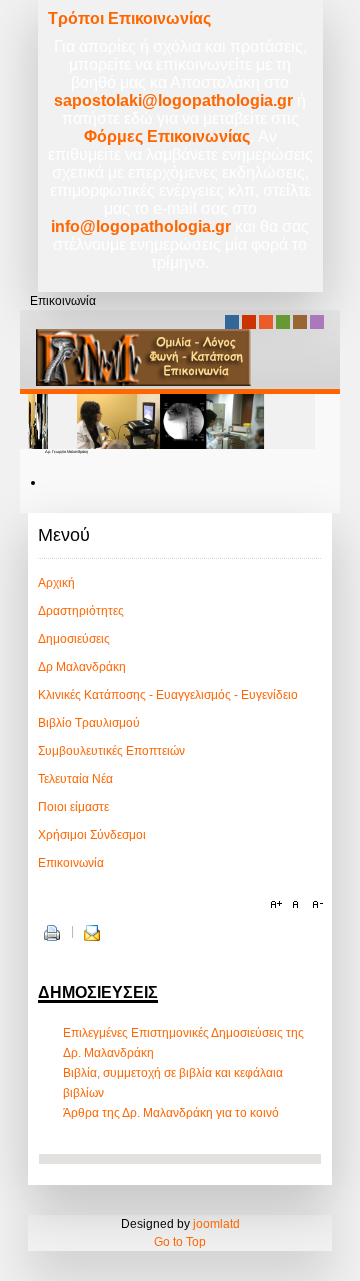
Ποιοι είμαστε (73, 807)
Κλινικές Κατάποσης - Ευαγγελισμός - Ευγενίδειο (168, 695)
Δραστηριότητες (81, 611)
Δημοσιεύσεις (74, 639)
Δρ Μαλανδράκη (82, 667)
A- (315, 905)
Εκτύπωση (52, 933)
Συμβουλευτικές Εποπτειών (111, 751)
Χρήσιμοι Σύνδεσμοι (92, 835)
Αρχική (56, 583)
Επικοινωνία (71, 863)
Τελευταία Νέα (75, 779)
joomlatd (216, 1224)
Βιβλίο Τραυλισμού (89, 723)
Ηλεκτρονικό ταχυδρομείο (92, 933)
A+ (279, 905)
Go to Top (180, 1242)
